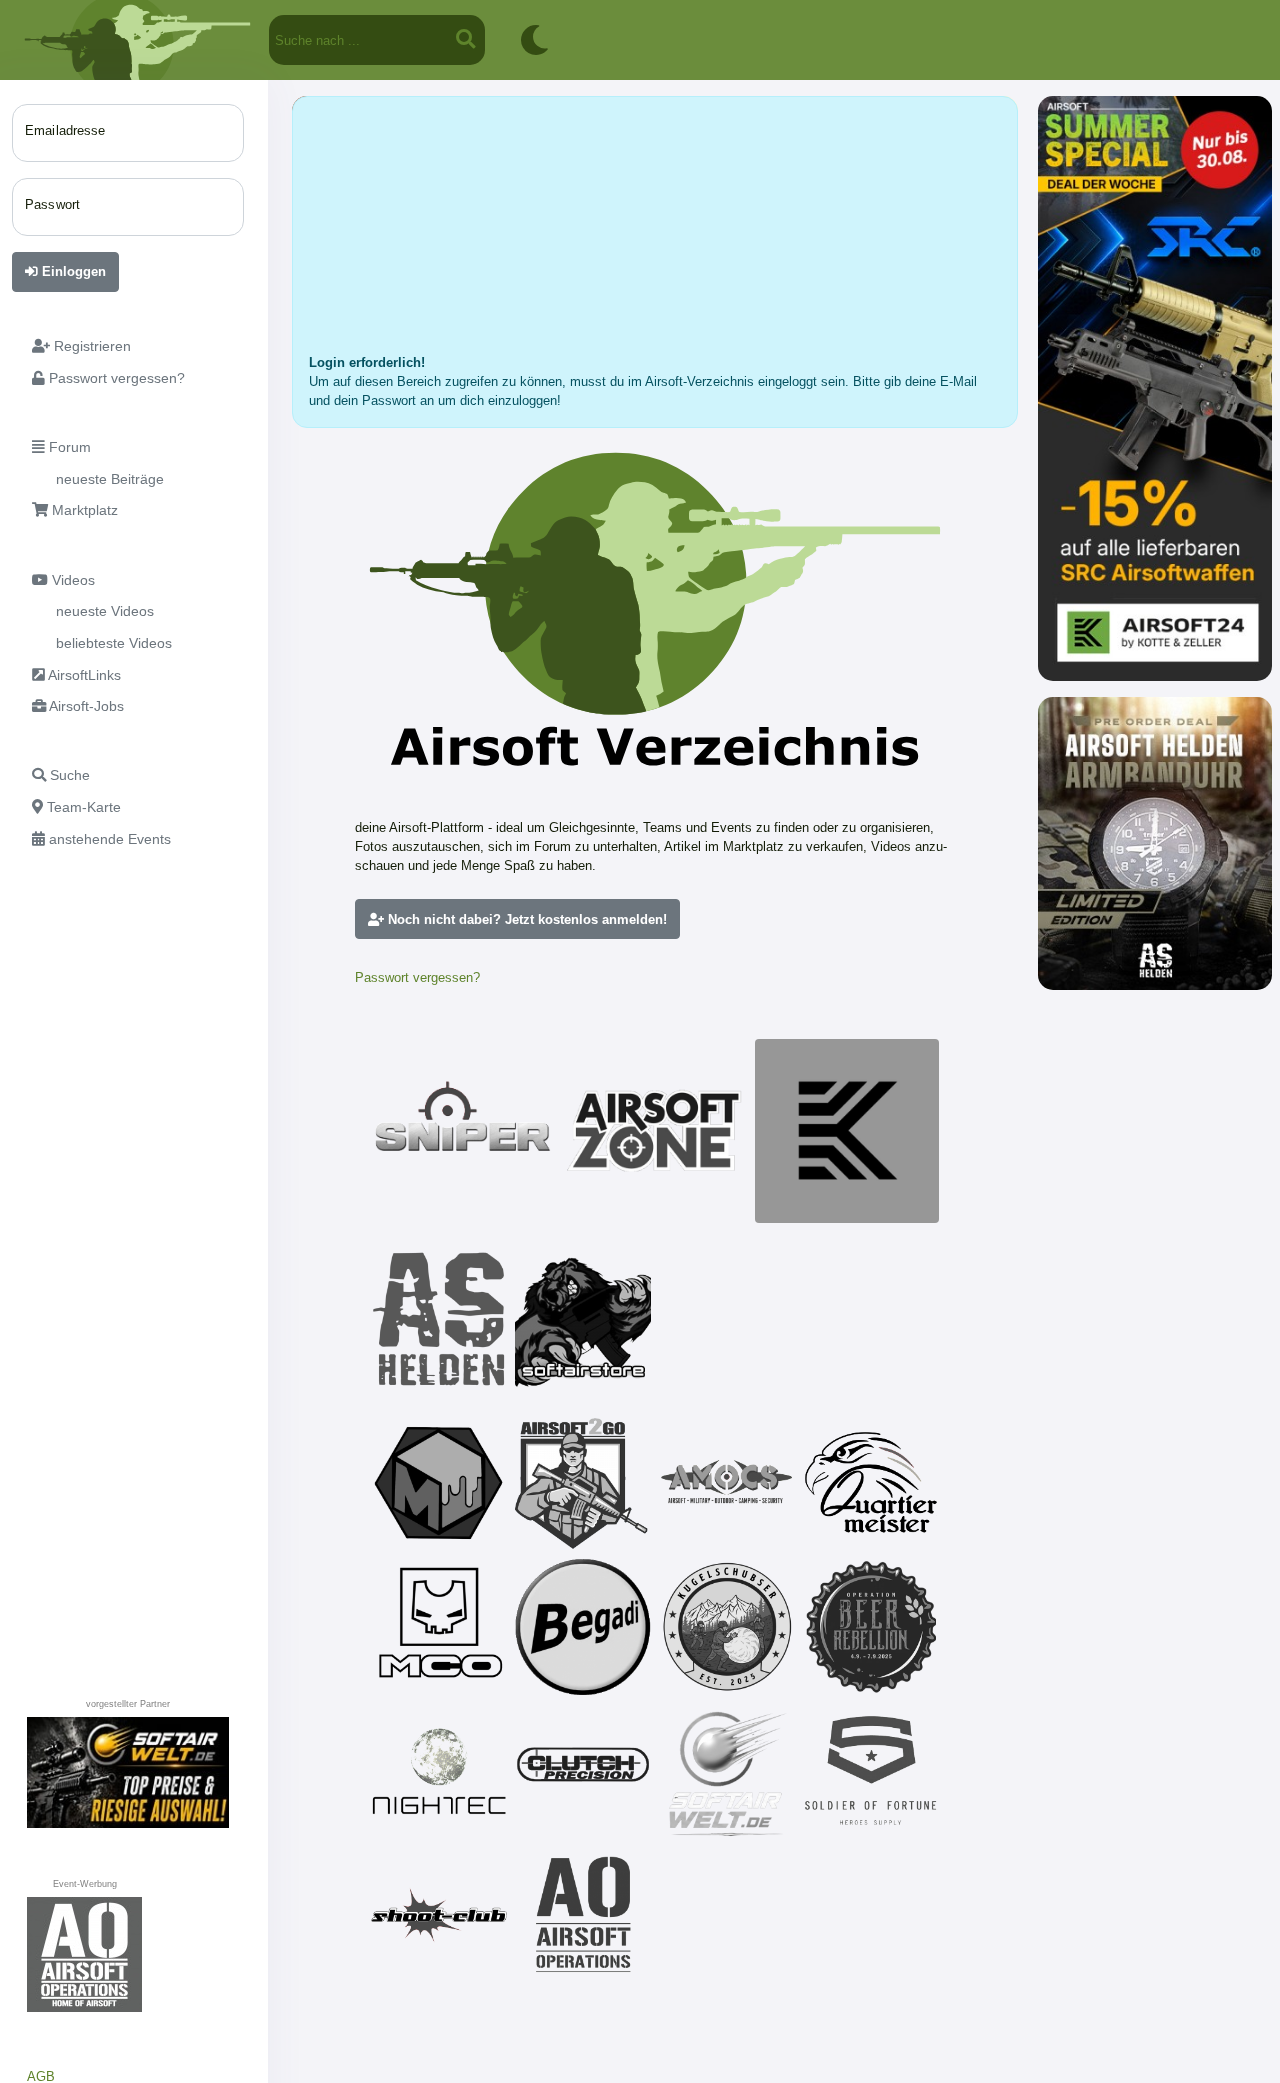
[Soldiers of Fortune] (871, 1771)
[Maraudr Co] (439, 1627)
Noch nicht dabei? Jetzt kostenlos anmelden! (525, 919)
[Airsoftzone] (655, 1131)
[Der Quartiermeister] (871, 1483)
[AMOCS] (727, 1483)
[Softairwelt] (727, 1771)
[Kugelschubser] (727, 1627)
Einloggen (72, 271)
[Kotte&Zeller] (847, 1131)
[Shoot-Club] (439, 1915)
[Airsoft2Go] (583, 1483)
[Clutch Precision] (583, 1771)
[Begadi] (583, 1627)
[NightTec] (439, 1771)
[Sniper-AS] (463, 1131)
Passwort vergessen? (417, 977)
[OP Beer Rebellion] (871, 1627)
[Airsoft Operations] (583, 1915)
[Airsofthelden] (439, 1319)
